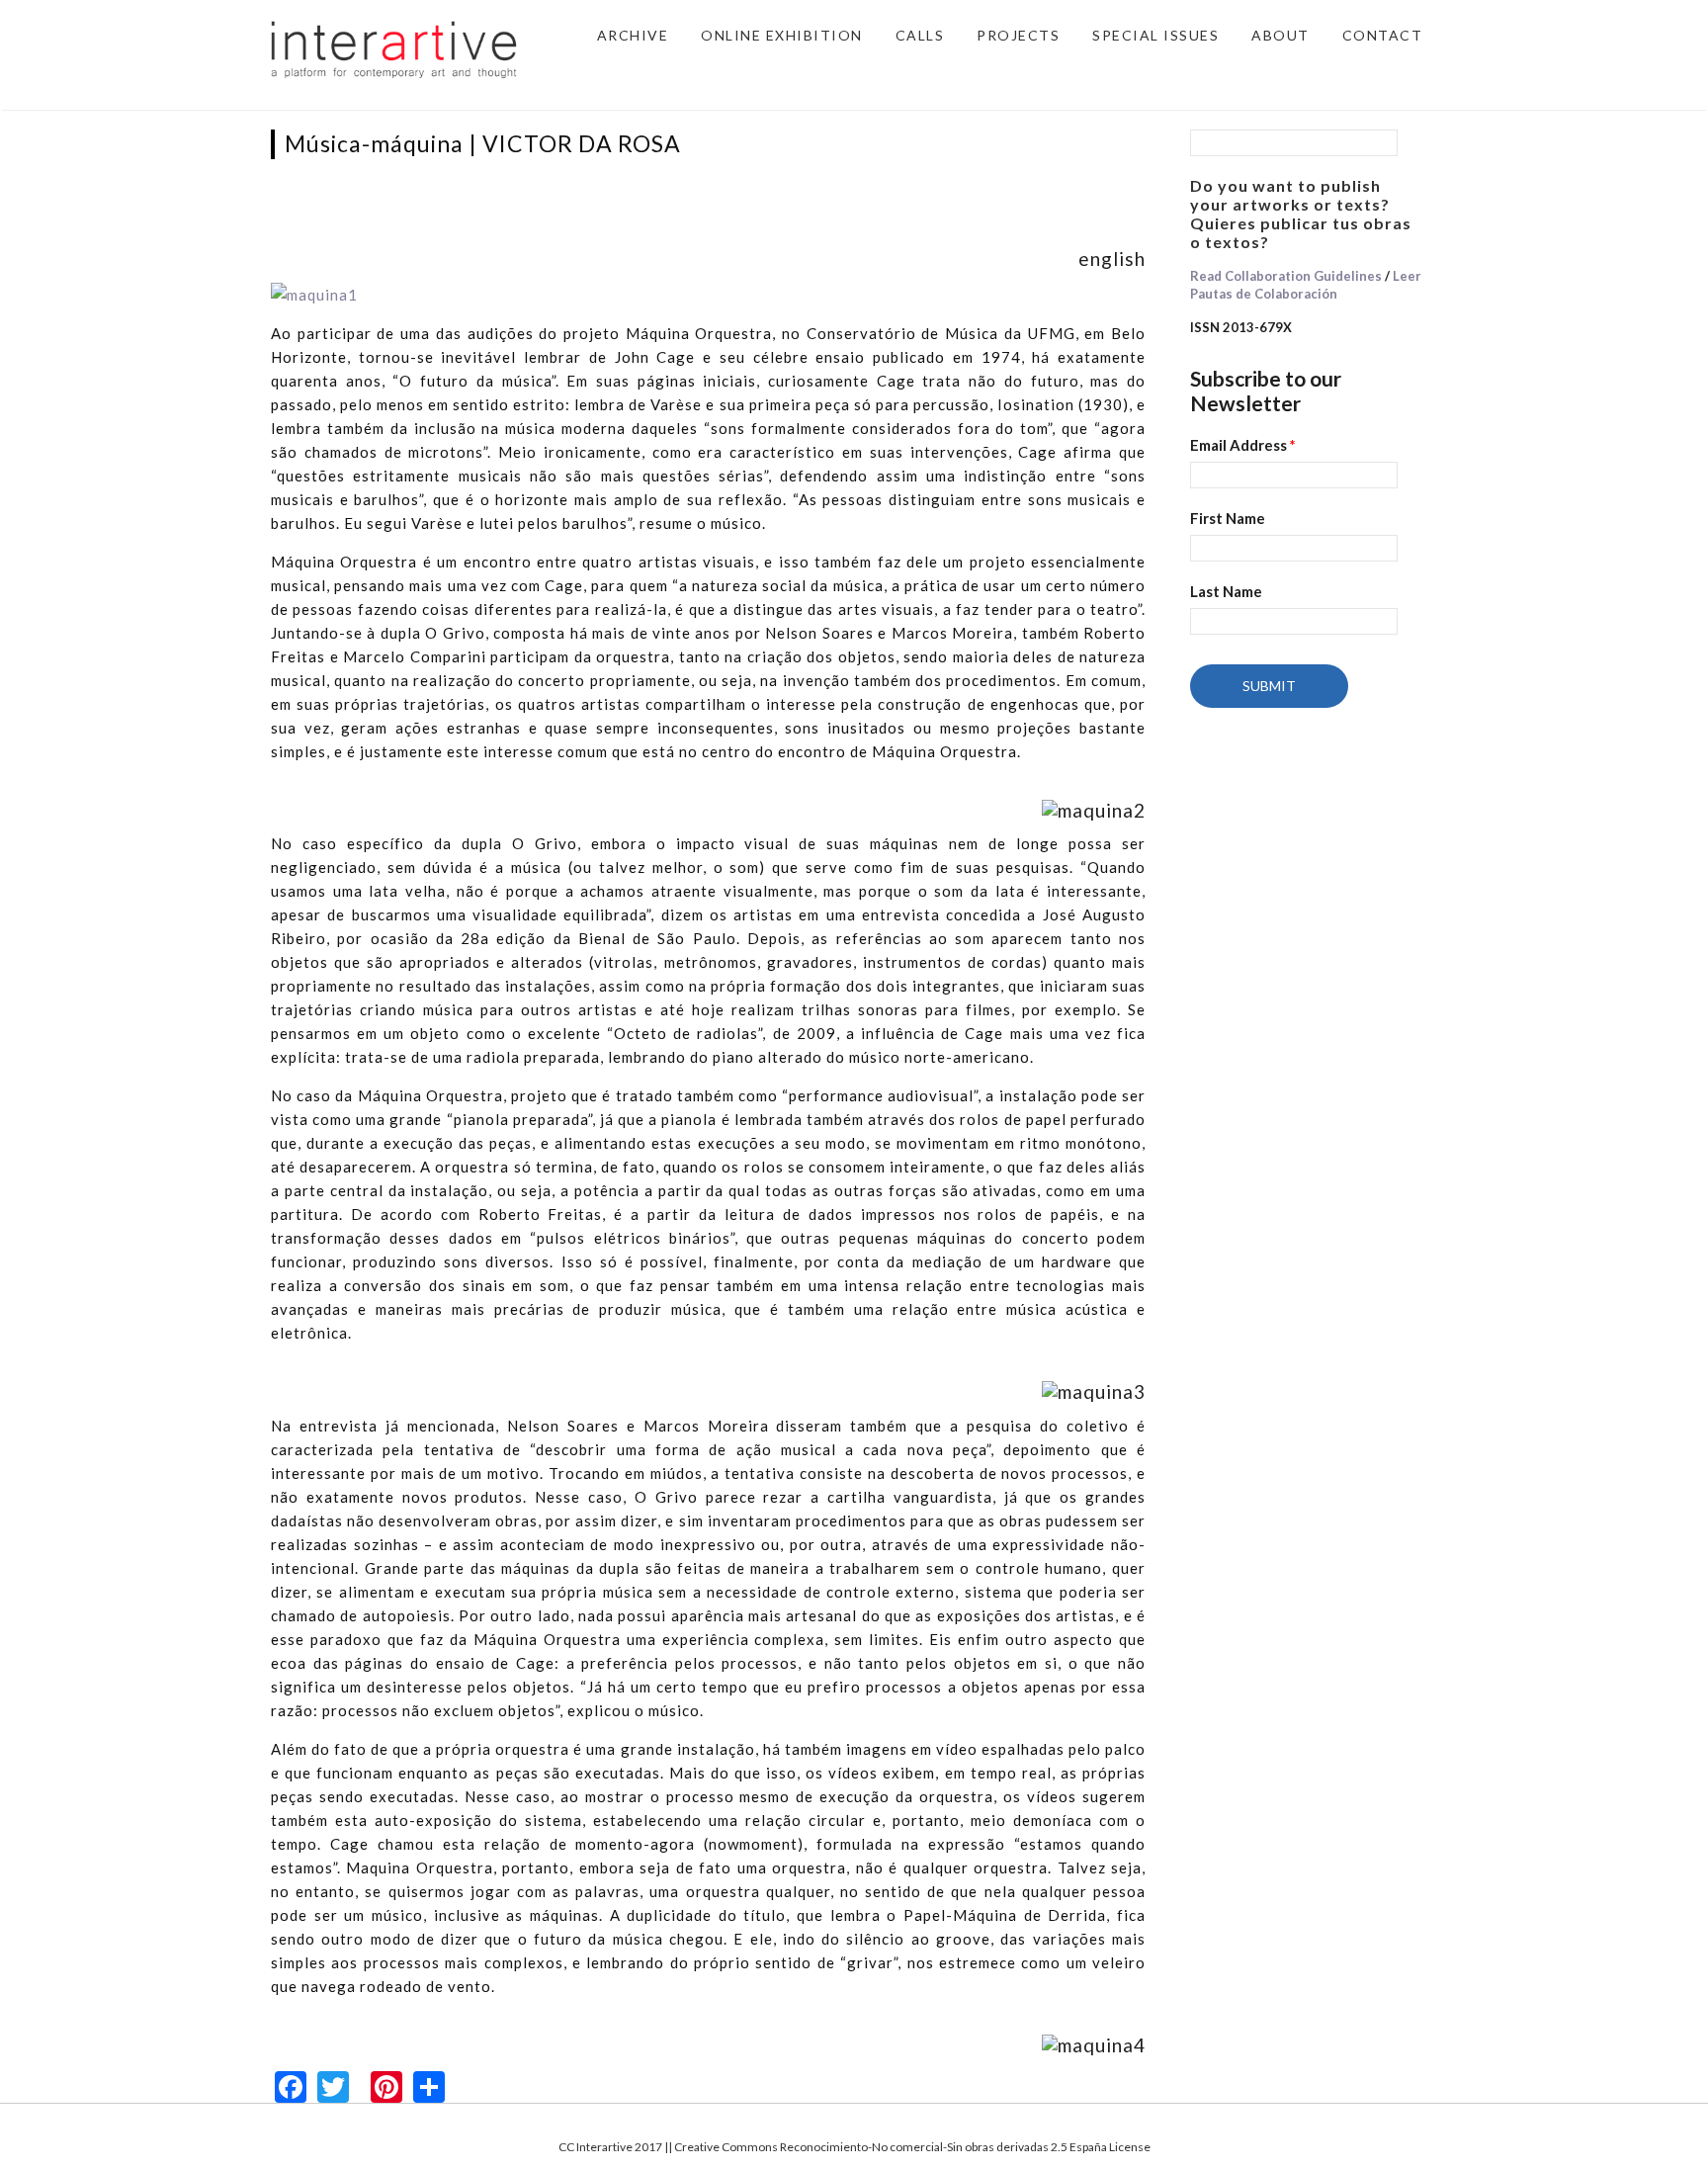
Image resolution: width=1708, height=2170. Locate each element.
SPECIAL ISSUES (1155, 35)
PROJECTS (1018, 35)
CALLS (920, 35)
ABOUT (1281, 35)
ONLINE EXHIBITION (782, 35)
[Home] (394, 47)
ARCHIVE (633, 35)
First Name (1228, 518)
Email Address (1243, 445)
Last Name (1226, 591)
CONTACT (1383, 35)
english (1112, 259)
